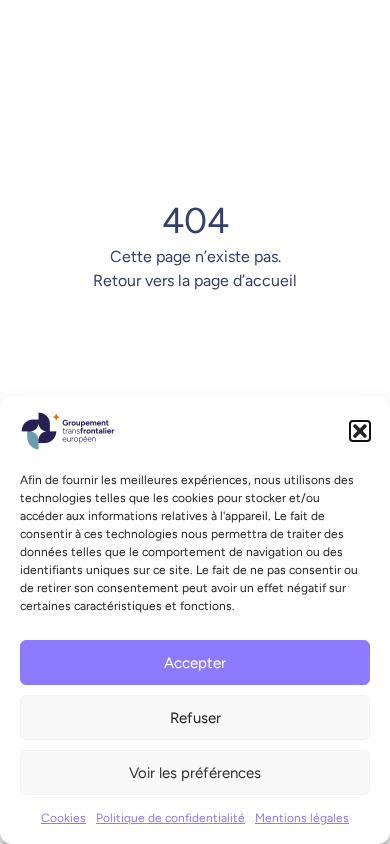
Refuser (195, 718)
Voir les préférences (195, 773)
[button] (360, 431)
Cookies (63, 818)
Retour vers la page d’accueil (195, 280)
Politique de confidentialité (170, 818)
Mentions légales (302, 818)
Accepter (195, 663)
